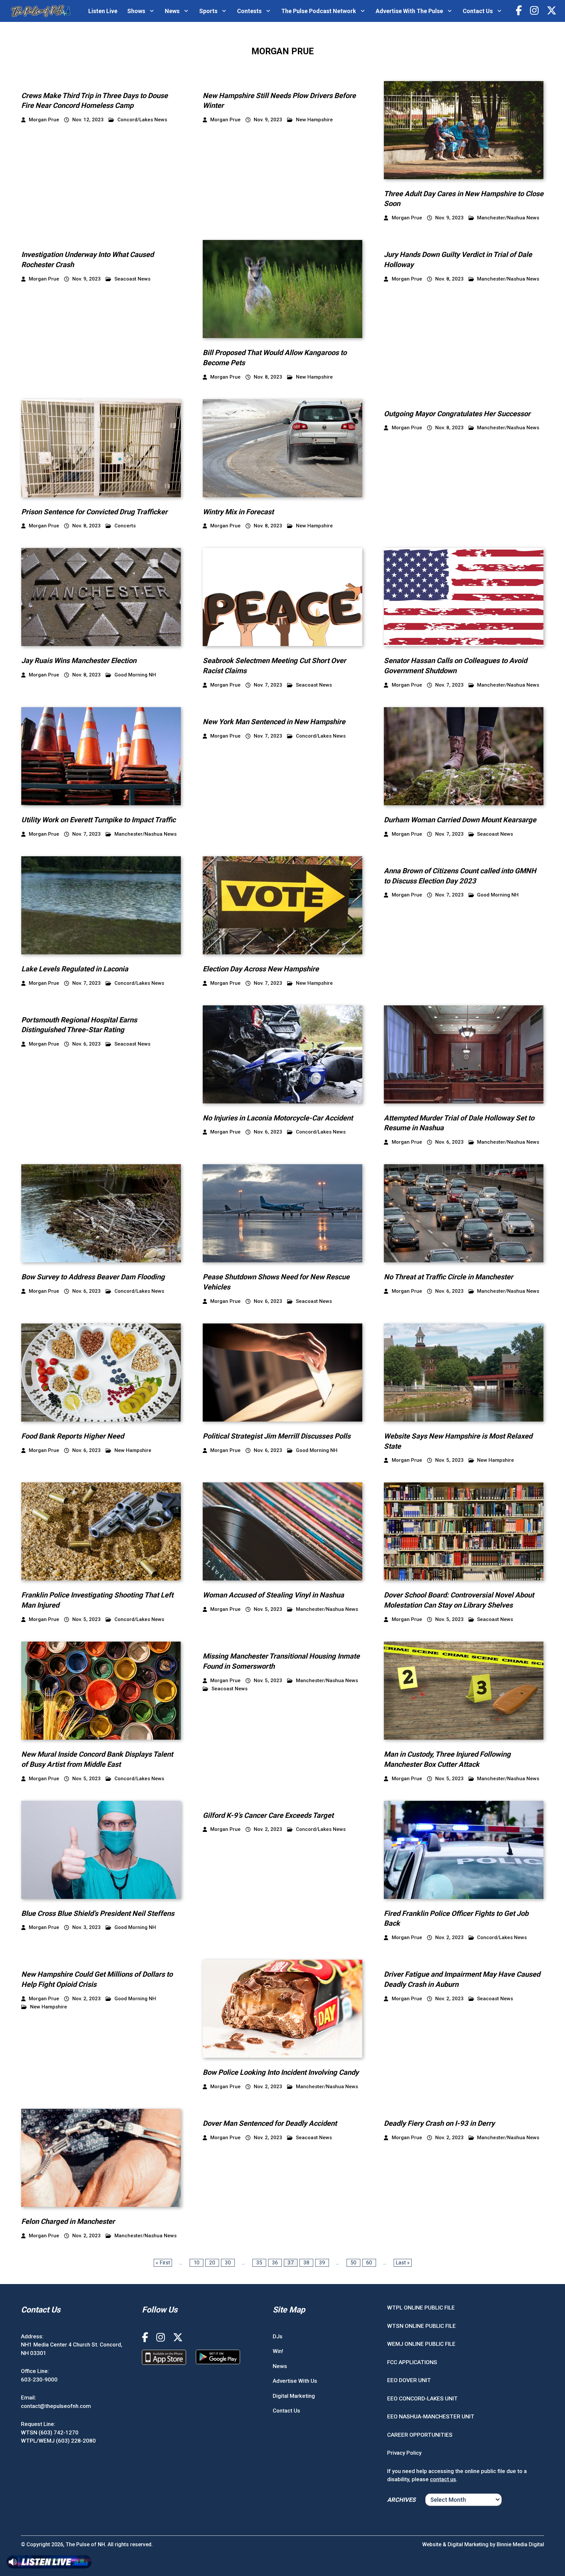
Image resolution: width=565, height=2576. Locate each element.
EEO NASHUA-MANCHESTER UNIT (431, 2416)
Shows (136, 11)
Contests (249, 11)
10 (197, 2263)
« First (163, 2263)
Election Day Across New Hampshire (261, 969)
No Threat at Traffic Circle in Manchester (448, 1277)
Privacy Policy (404, 2453)
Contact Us (478, 11)
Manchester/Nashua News (508, 218)
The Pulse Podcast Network (319, 11)
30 (228, 2263)
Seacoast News (132, 279)
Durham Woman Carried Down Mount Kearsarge (460, 820)
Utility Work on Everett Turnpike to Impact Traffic (98, 820)
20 (212, 2263)
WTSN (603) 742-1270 (50, 2432)
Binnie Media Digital (520, 2544)
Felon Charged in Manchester (68, 2221)
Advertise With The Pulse (409, 11)
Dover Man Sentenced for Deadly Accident (270, 2123)
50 (353, 2263)
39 (322, 2263)
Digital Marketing (294, 2396)
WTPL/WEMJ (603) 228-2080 (58, 2441)
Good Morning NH (135, 675)
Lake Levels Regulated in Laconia (75, 969)
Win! (278, 2351)
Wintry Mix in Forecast (238, 512)
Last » (403, 2263)
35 (259, 2263)
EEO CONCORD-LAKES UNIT (422, 2398)
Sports (208, 11)
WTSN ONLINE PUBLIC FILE (421, 2326)
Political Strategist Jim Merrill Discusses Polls (277, 1436)
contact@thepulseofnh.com (56, 2406)
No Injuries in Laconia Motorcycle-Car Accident (278, 1118)
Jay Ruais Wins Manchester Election (79, 661)
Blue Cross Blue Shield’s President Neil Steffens (98, 1913)
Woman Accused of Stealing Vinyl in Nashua (273, 1595)
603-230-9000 (39, 2379)
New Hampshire (314, 120)
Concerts (125, 526)
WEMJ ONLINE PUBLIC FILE (421, 2344)
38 (306, 2263)
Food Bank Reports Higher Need (73, 1436)
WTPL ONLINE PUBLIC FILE (421, 2308)
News (172, 11)
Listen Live (103, 11)
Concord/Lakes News (142, 120)
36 (275, 2263)
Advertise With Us (295, 2381)
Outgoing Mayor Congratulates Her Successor (457, 414)
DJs (278, 2336)
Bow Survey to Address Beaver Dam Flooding (93, 1277)
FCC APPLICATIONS (412, 2362)
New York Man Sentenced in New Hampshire (274, 722)
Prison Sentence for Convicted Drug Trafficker (94, 512)
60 (369, 2263)
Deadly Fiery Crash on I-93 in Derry (439, 2123)
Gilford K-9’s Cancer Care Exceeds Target (268, 1815)
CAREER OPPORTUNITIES (420, 2434)
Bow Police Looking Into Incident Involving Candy (281, 2072)
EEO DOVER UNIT (409, 2380)
